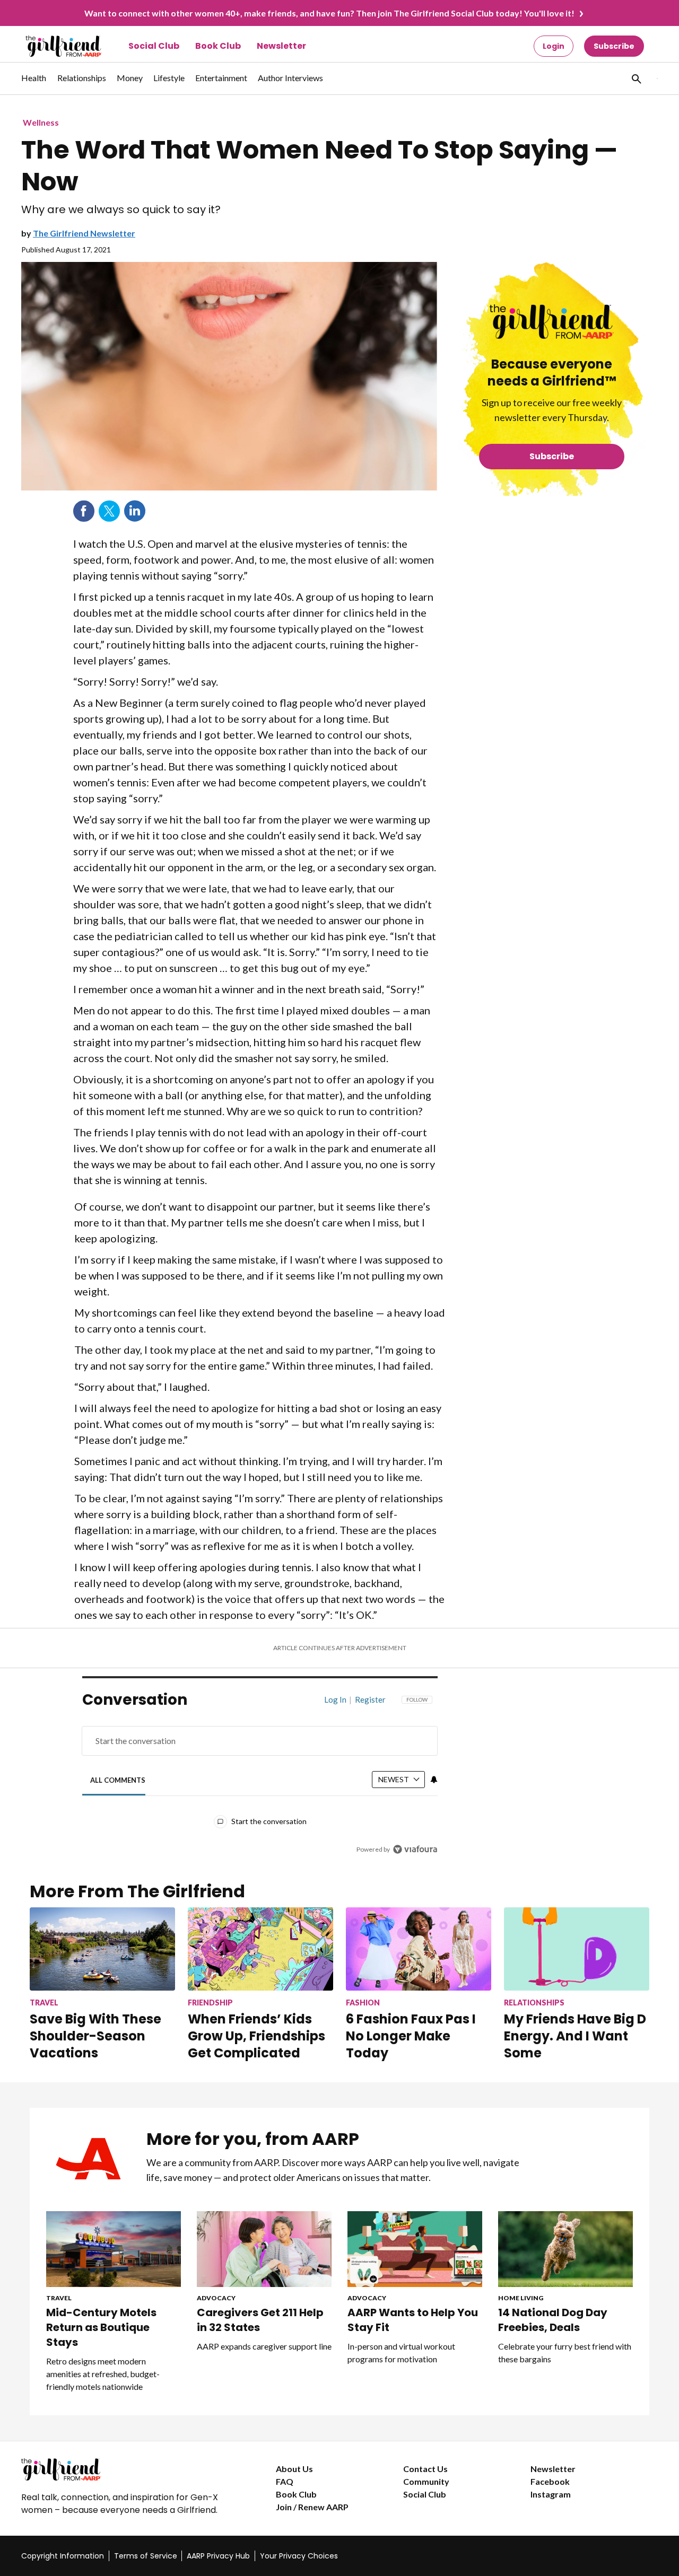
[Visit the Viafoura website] (415, 1849)
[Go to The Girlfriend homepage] (52, 46)
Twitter (109, 511)
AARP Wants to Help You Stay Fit (413, 2320)
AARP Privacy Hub (218, 2556)
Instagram (551, 2494)
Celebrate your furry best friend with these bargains (565, 2352)
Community (426, 2481)
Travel (59, 2298)
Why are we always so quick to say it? (121, 210)
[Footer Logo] (127, 2469)
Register (370, 1699)
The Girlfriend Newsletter (84, 233)
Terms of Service (146, 2556)
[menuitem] (34, 83)
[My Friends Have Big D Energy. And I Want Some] (577, 1949)
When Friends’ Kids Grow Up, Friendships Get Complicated (256, 2036)
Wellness (41, 122)
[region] (260, 1777)
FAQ (285, 2481)
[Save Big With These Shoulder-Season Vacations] (102, 1949)
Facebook (84, 511)
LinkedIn (135, 511)
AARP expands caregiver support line (264, 2346)
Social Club (154, 46)
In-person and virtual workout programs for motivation (401, 2352)
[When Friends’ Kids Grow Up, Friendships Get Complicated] (260, 1949)
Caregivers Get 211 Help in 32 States (260, 2320)
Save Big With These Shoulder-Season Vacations (95, 2036)
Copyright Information (63, 2556)
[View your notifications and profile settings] (434, 1780)
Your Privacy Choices (299, 2556)
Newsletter (281, 46)
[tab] (118, 1780)
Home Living (521, 2298)
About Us (294, 2469)
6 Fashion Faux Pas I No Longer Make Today (411, 2036)
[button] (636, 78)
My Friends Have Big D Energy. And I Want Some (575, 2036)
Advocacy (216, 2298)
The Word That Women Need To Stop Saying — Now (319, 166)
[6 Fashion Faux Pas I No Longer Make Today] (419, 1949)
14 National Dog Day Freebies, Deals (553, 2320)
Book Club (218, 46)
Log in (335, 1699)
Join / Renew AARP (312, 2507)
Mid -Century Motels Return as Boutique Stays (101, 2327)
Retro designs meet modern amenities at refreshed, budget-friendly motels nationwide (103, 2374)
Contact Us (425, 2469)
